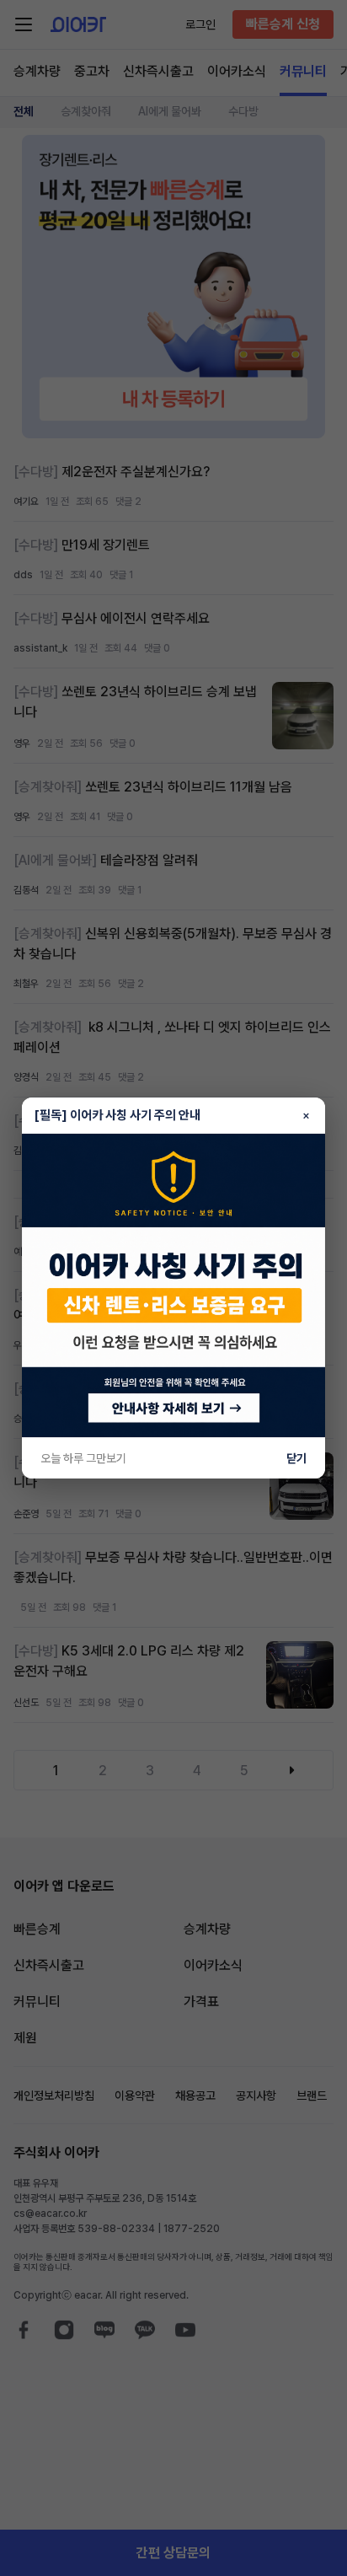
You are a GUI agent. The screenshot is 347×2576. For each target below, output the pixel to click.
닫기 (296, 1458)
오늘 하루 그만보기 (83, 1458)
